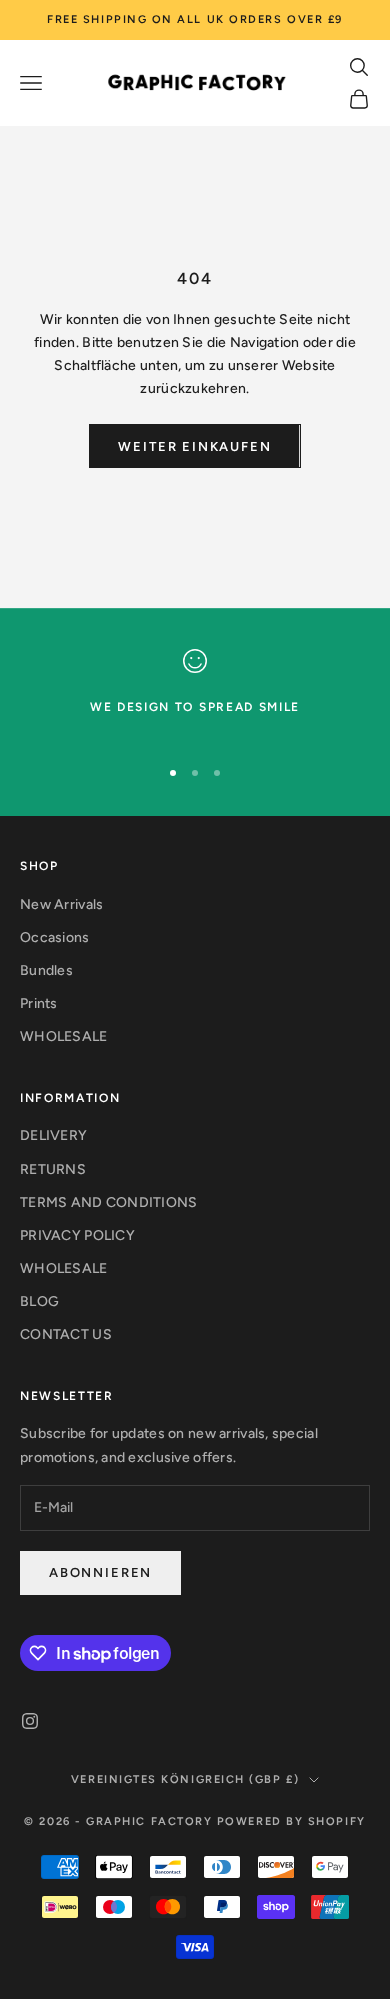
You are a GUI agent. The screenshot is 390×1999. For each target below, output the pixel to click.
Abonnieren (100, 1572)
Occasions (55, 937)
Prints (39, 1003)
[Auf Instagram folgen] (30, 1721)
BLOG (39, 1301)
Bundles (46, 970)
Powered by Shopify (291, 1821)
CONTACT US (66, 1334)
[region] (195, 693)
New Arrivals (61, 904)
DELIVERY (53, 1135)
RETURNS (53, 1169)
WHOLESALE (64, 1036)
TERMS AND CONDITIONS (109, 1202)
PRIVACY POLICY (77, 1235)
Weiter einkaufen (194, 446)
